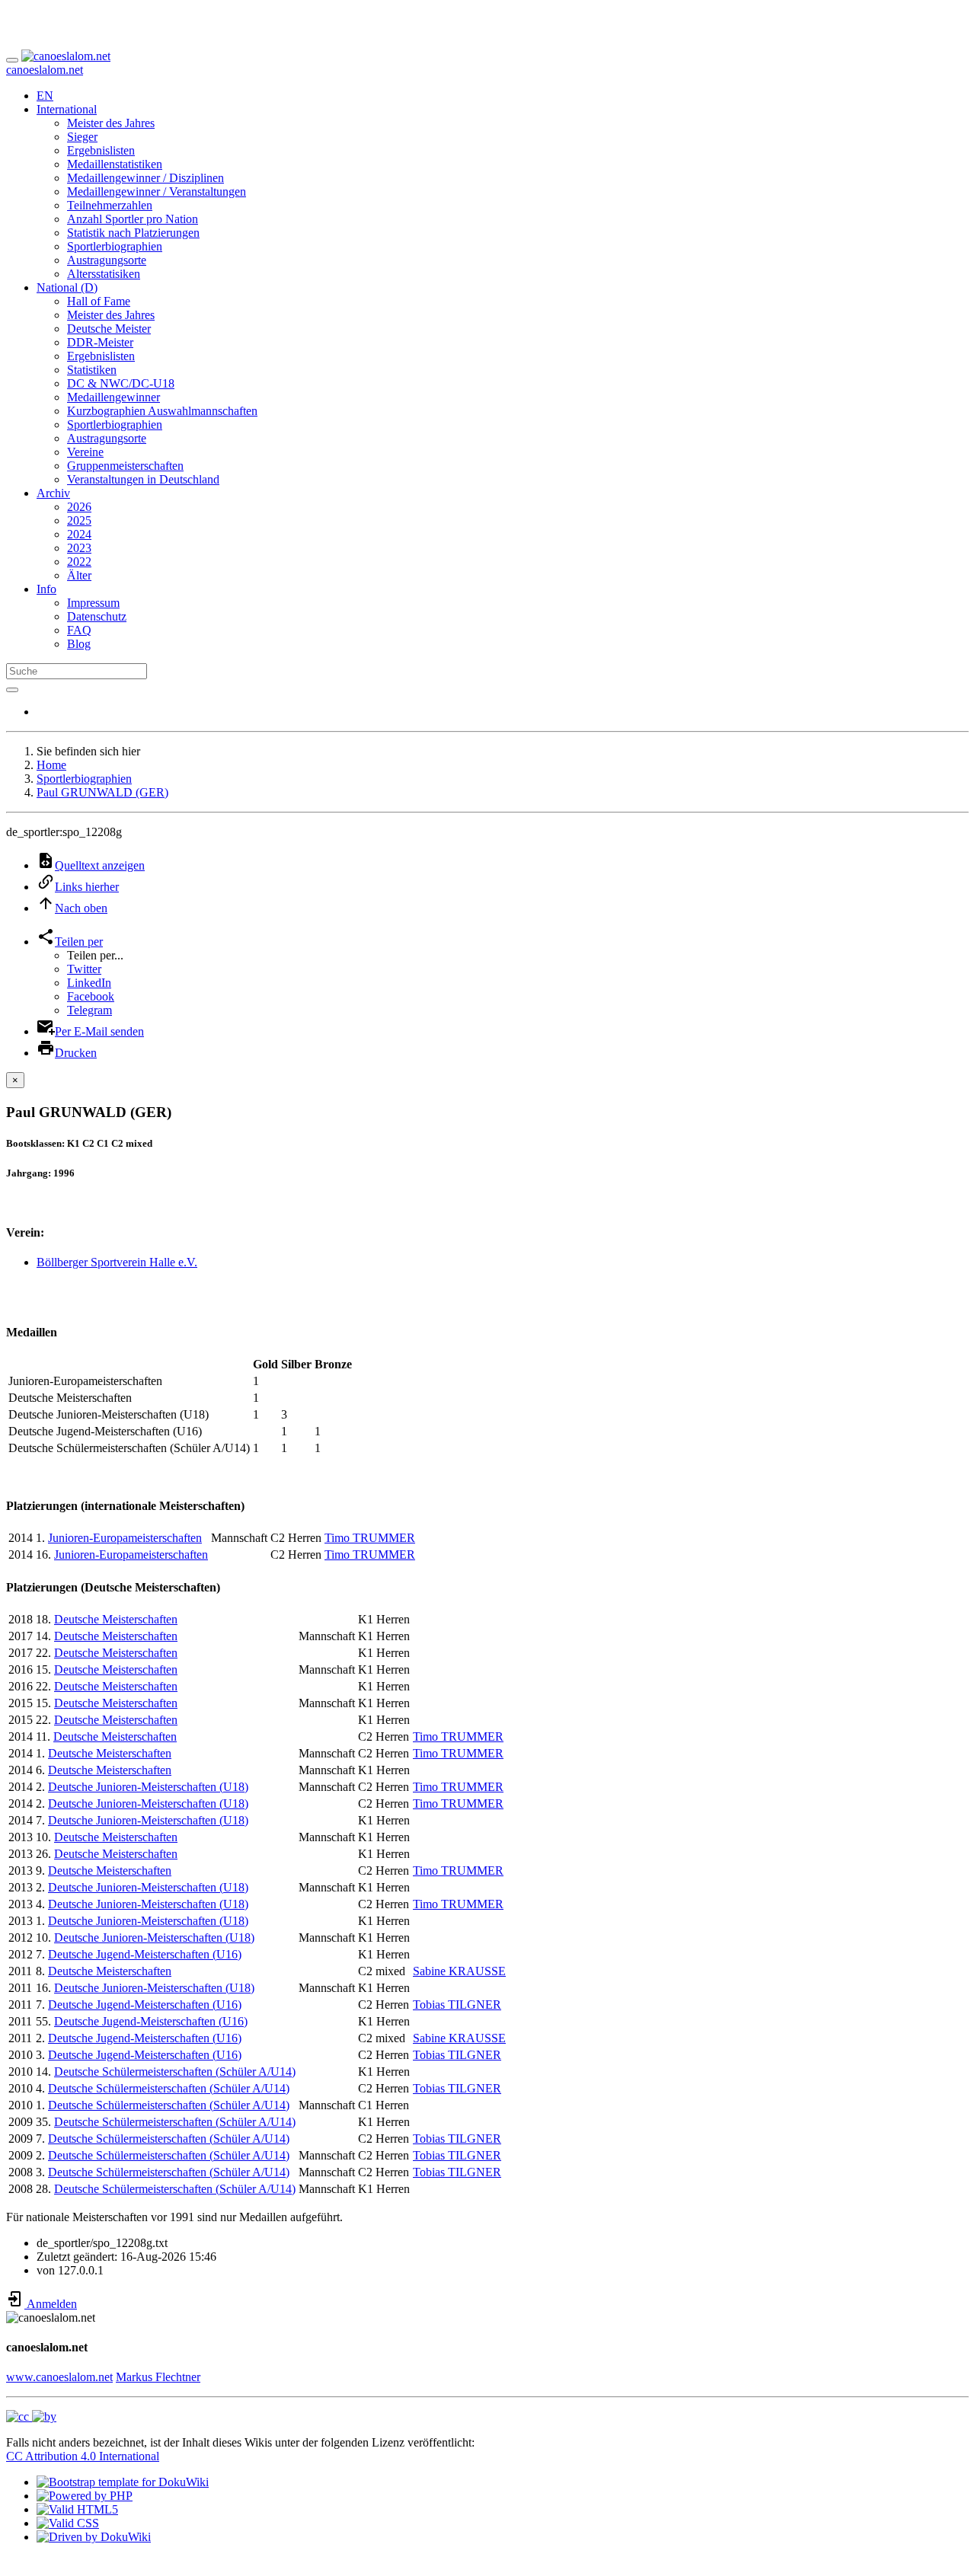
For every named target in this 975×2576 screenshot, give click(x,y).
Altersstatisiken (104, 274)
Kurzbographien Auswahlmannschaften (162, 411)
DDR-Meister (100, 342)
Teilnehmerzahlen (110, 205)
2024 (79, 534)
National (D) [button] (67, 287)
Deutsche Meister (109, 329)
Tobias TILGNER (457, 2005)
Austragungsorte (107, 260)
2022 (79, 562)
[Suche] (12, 690)
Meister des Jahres (111, 123)
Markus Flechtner (158, 2377)
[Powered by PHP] (85, 2496)
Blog (79, 644)
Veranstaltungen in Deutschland (143, 479)
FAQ (79, 630)
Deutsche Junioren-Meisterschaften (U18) (148, 1787)
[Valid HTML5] (77, 2509)
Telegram (90, 1010)
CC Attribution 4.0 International (83, 2456)
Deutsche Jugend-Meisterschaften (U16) (145, 1954)
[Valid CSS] (68, 2523)
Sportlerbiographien (115, 246)
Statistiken (92, 370)
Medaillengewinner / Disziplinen (145, 178)
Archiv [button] (53, 493)
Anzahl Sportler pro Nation (133, 219)
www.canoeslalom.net (59, 2377)
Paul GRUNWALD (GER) (102, 792)
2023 (79, 548)
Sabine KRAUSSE (459, 1971)
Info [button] (46, 589)
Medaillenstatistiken (115, 164)
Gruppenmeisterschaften (125, 466)
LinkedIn (89, 983)
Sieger (82, 137)
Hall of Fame (99, 301)
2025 (79, 520)
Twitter (84, 969)
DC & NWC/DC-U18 (121, 383)
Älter (79, 575)
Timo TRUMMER (370, 1538)
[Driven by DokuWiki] (94, 2537)
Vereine (85, 452)
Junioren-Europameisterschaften (125, 1538)
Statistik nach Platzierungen (133, 233)
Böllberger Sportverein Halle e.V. (117, 1262)
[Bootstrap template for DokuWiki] (123, 2482)
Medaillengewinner (113, 397)
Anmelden (51, 2304)
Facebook (91, 996)
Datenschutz (97, 616)
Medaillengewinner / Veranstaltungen (157, 192)
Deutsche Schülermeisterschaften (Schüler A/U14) (175, 2072)
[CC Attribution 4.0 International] (31, 2416)
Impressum (93, 603)
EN (45, 96)
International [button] (67, 109)
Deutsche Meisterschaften (116, 1619)
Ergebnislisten (101, 150)
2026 (79, 507)
